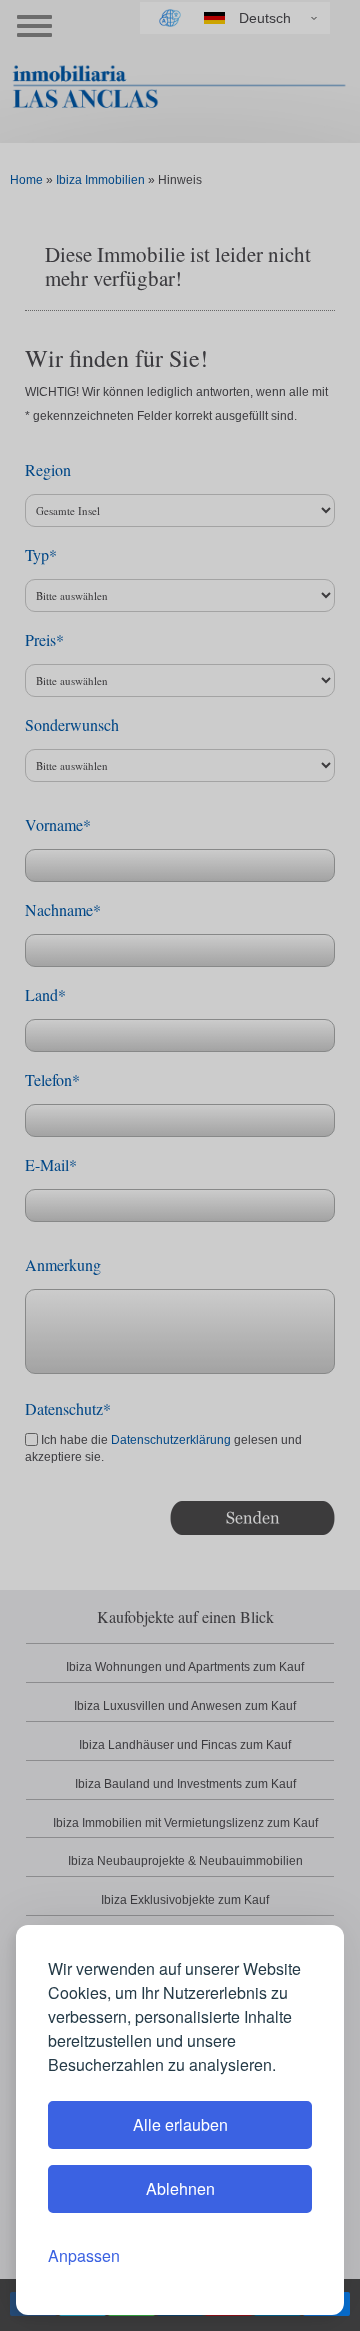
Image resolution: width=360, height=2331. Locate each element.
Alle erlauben (180, 2124)
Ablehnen (180, 2188)
